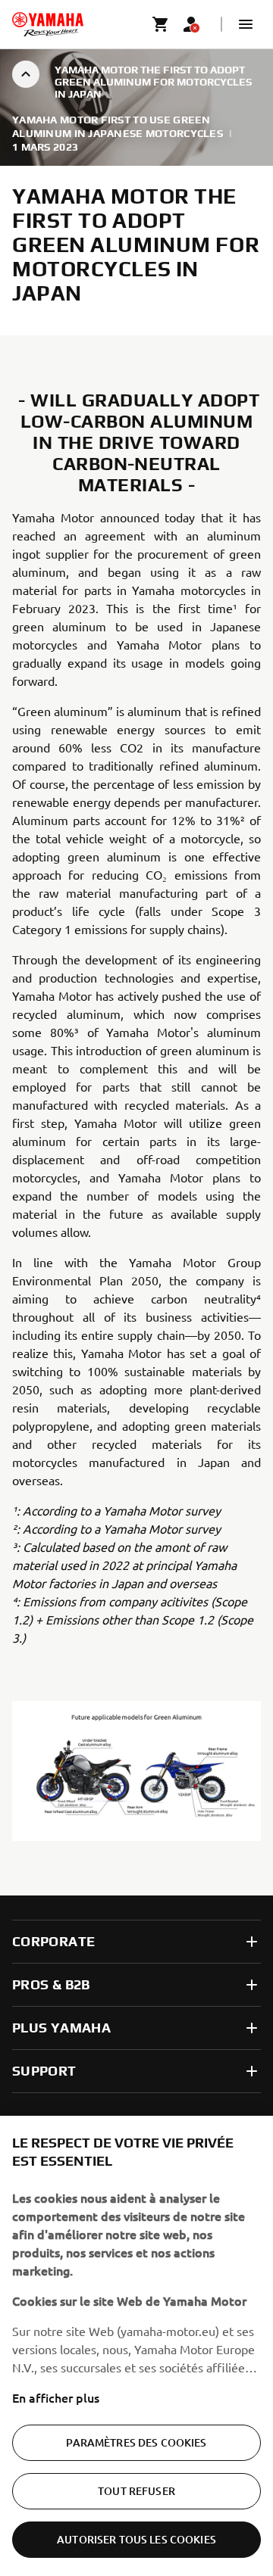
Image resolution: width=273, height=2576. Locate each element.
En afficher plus (56, 2397)
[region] (136, 2346)
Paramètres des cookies (136, 2442)
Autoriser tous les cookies (136, 2539)
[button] (246, 24)
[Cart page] (161, 24)
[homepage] (48, 24)
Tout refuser (136, 2491)
